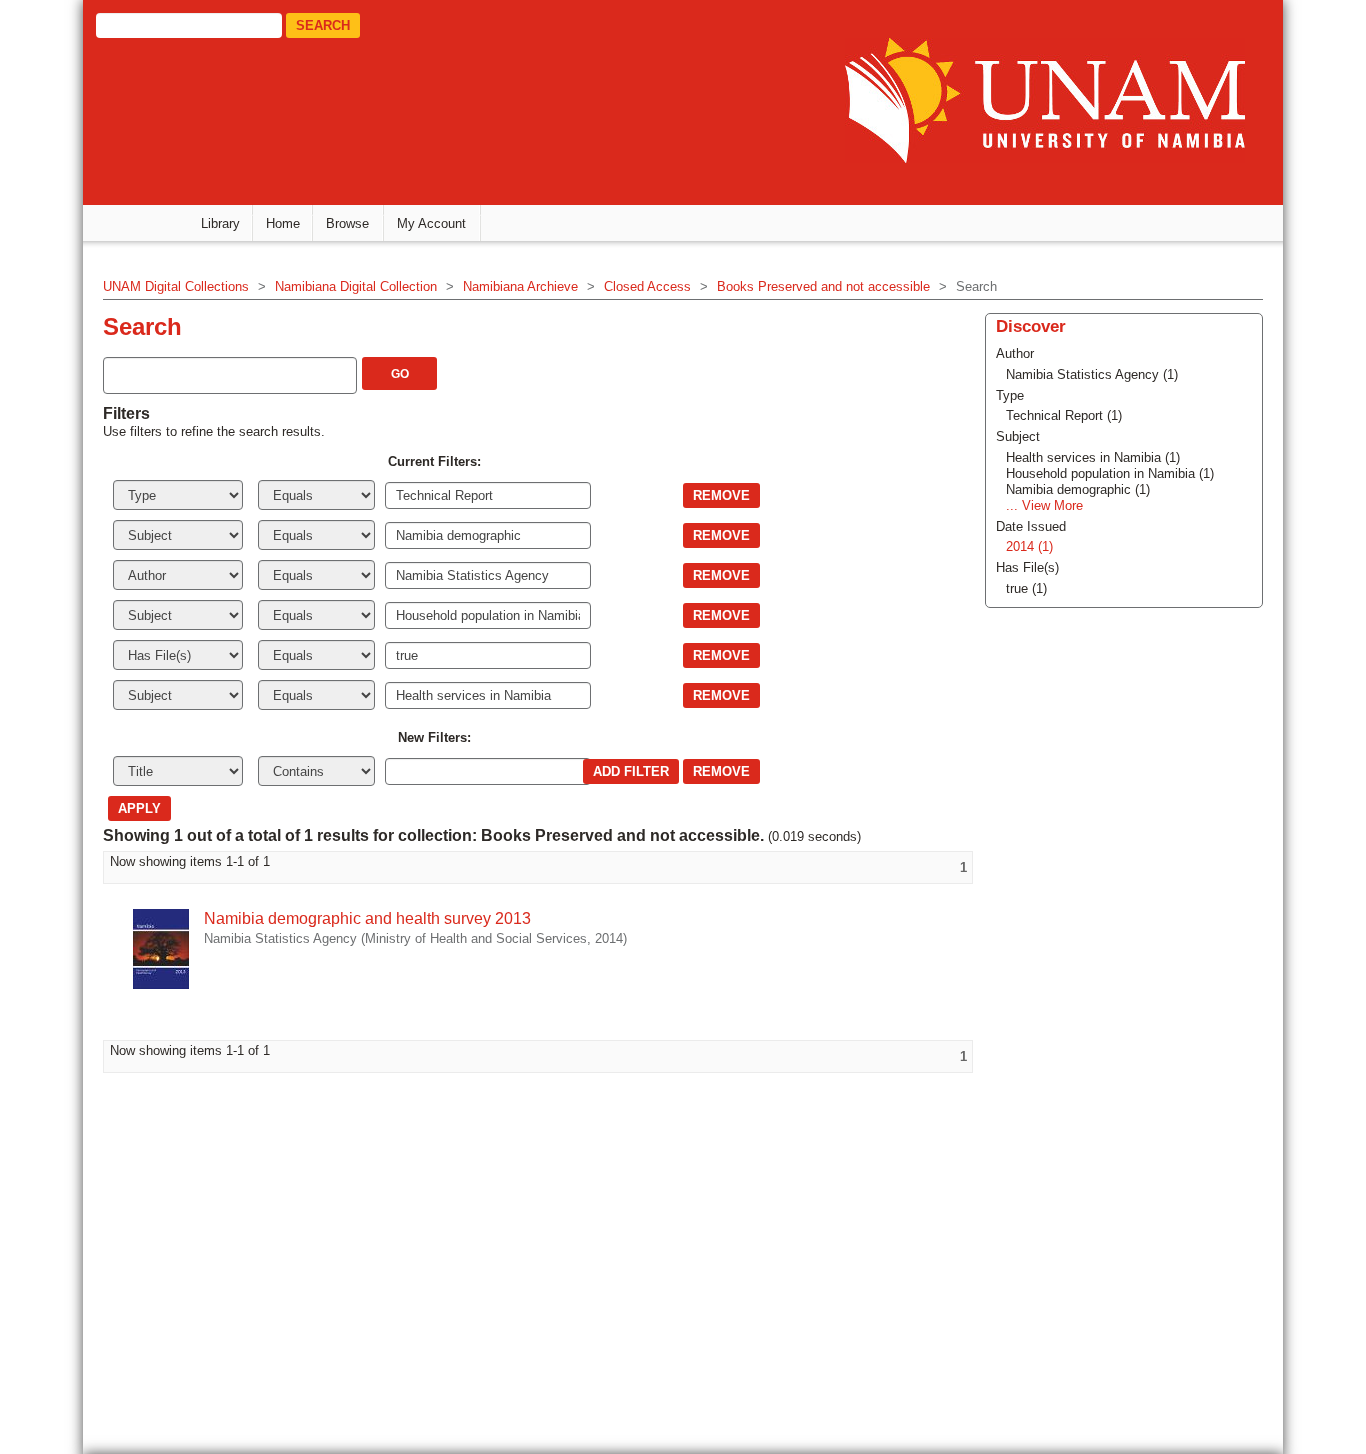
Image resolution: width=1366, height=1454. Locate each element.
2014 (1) (1029, 546)
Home (283, 223)
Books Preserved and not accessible (823, 286)
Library (220, 223)
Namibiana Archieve (520, 286)
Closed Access (647, 286)
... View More (1044, 505)
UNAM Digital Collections (176, 286)
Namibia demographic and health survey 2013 (367, 918)
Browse (347, 223)
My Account (431, 223)
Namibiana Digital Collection (356, 286)
